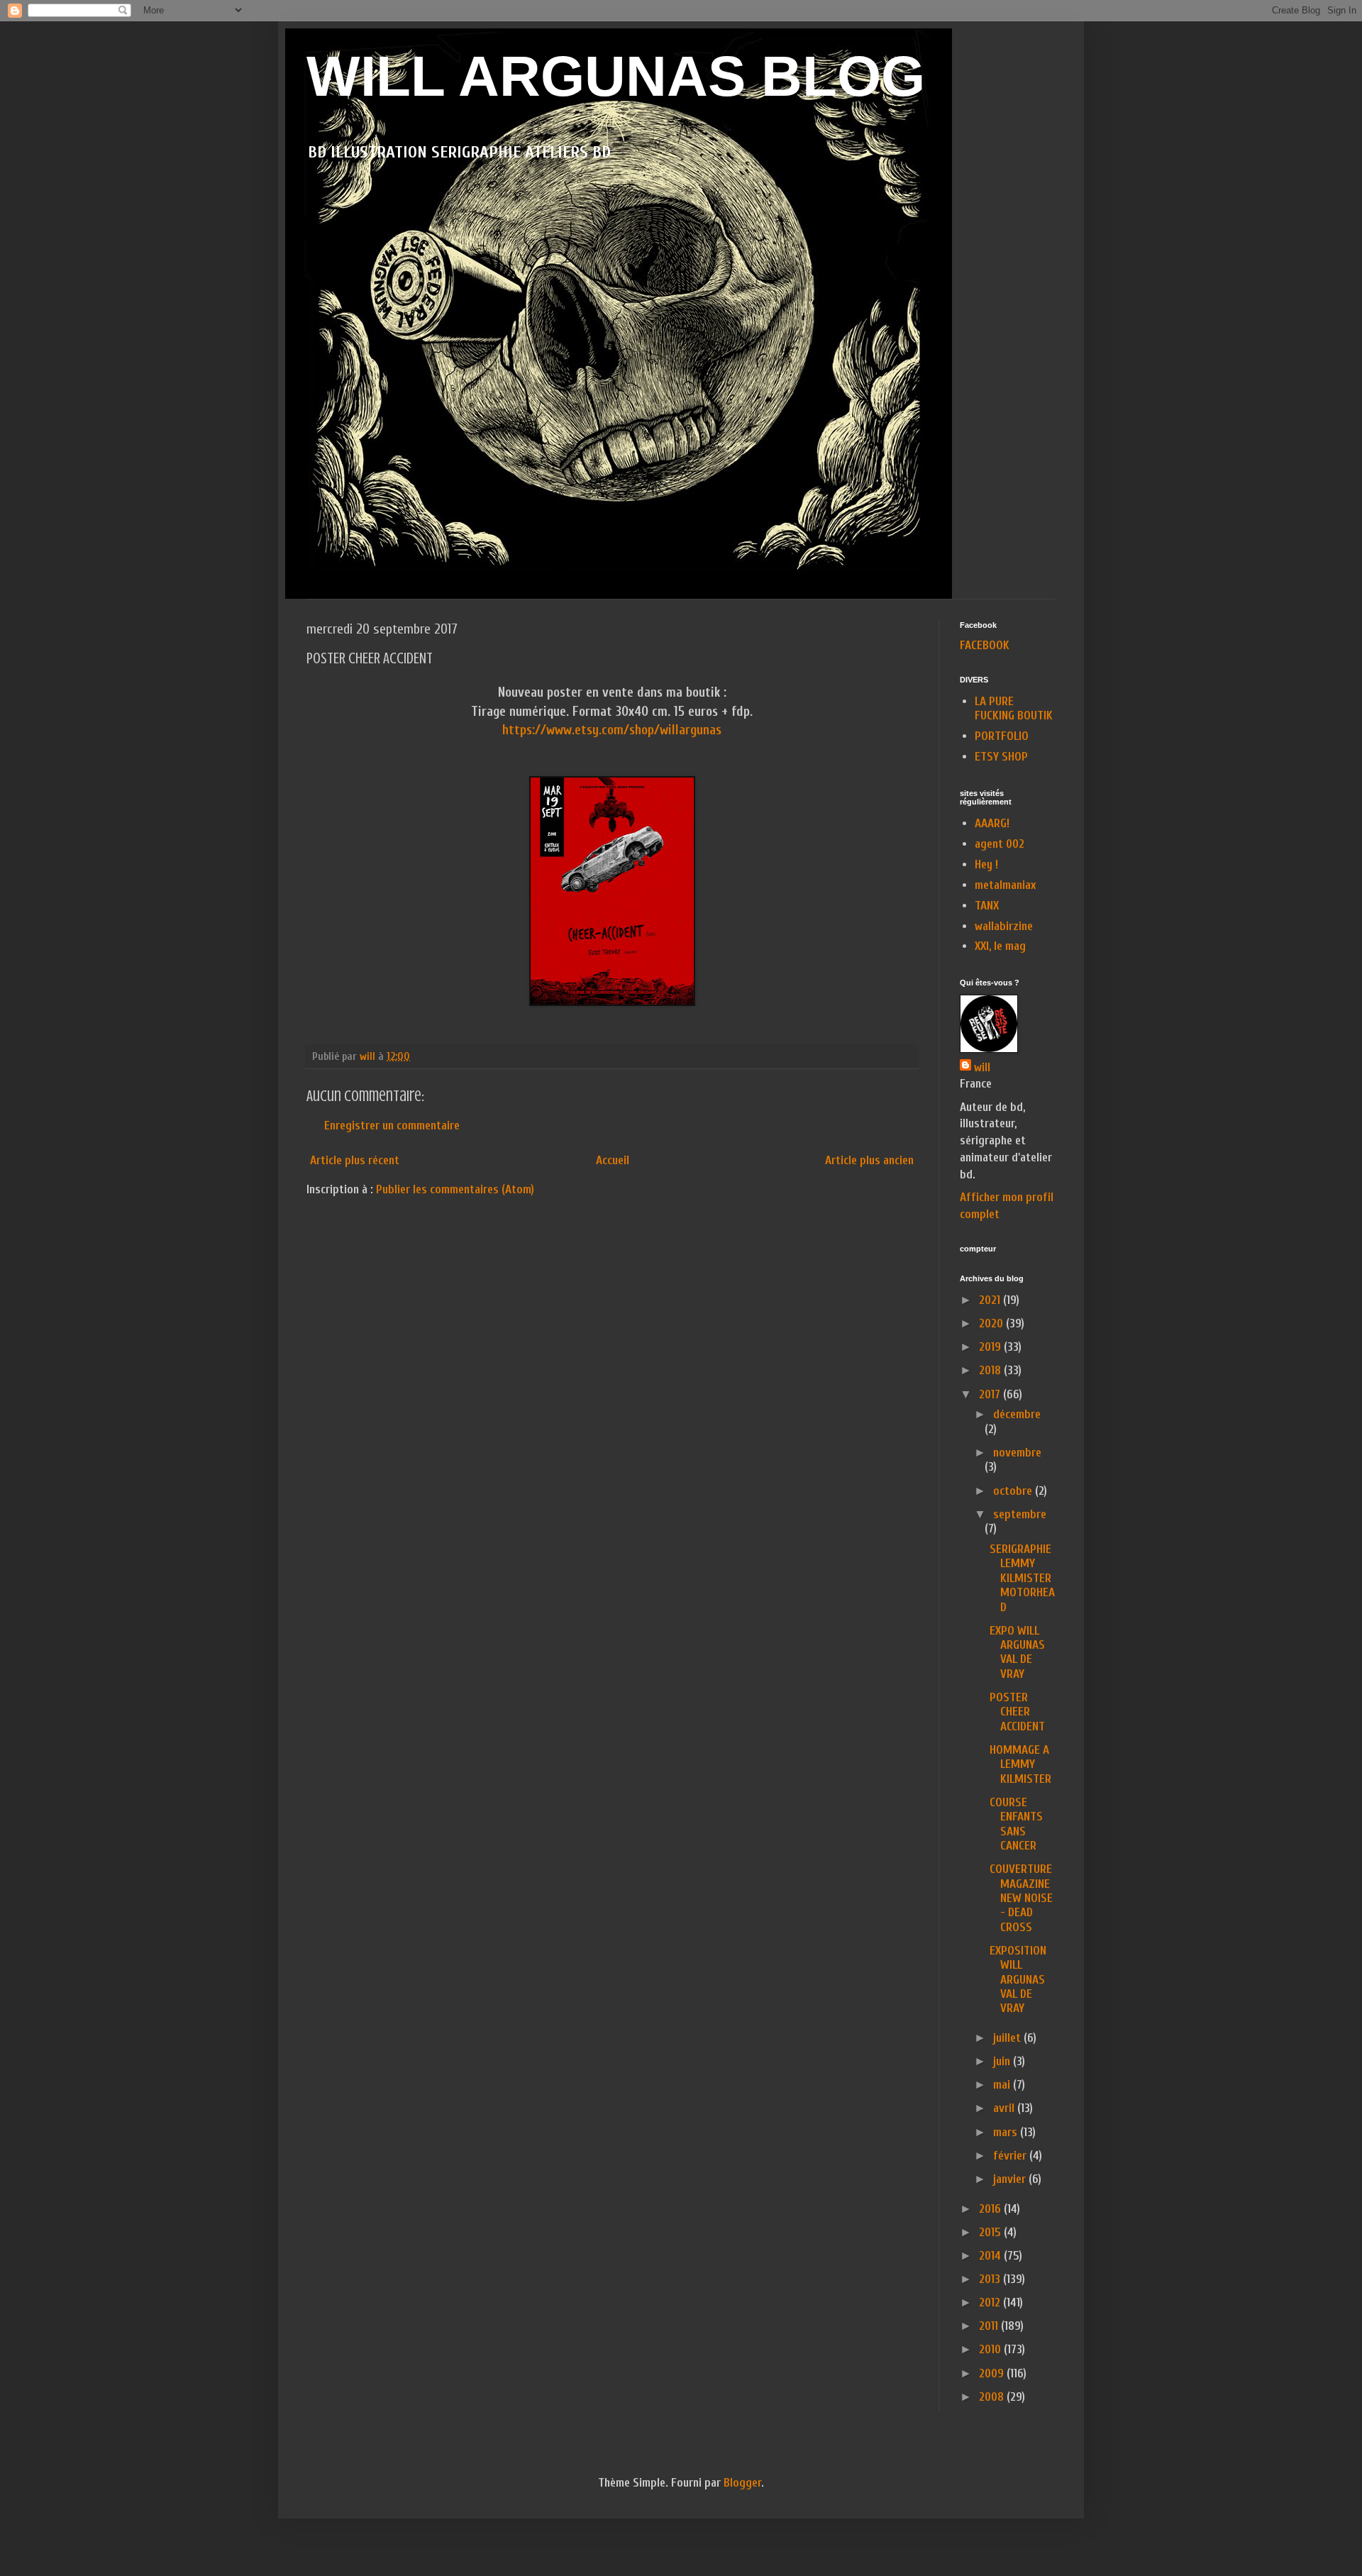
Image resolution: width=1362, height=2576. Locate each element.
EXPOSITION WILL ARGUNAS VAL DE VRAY (1018, 1980)
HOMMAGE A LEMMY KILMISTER (1020, 1764)
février (1011, 2156)
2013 (991, 2279)
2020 (992, 1323)
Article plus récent (355, 1160)
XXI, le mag (1000, 946)
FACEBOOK (985, 645)
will (982, 1067)
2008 (993, 2397)
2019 (991, 1347)
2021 (991, 1300)
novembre (1017, 1453)
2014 (991, 2256)
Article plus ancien (869, 1160)
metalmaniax (1005, 885)
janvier (1011, 2179)
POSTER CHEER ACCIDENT (1017, 1712)
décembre (1017, 1414)
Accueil (613, 1160)
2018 (991, 1370)
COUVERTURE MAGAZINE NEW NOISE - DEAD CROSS (1021, 1898)
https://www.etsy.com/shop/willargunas (612, 730)
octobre (1014, 1491)
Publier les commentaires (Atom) (455, 1189)
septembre (1020, 1514)
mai (1003, 2085)
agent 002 (1000, 844)
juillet (1008, 2038)
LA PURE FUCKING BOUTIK (1014, 708)
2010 (991, 2349)
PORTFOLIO (1002, 736)
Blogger (742, 2483)
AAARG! (992, 823)
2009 (993, 2373)
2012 (991, 2303)
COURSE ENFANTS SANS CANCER (1016, 1824)
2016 (991, 2209)
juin (1003, 2061)
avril (1005, 2108)
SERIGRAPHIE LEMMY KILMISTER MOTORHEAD (1022, 1578)
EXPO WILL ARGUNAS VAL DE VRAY (1017, 1652)
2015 (991, 2232)
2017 (991, 1394)
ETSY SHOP (1001, 757)
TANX (987, 906)
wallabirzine (1004, 926)
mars (1007, 2132)
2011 (990, 2326)
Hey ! (986, 864)
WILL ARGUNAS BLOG (616, 76)
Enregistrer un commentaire (392, 1126)
